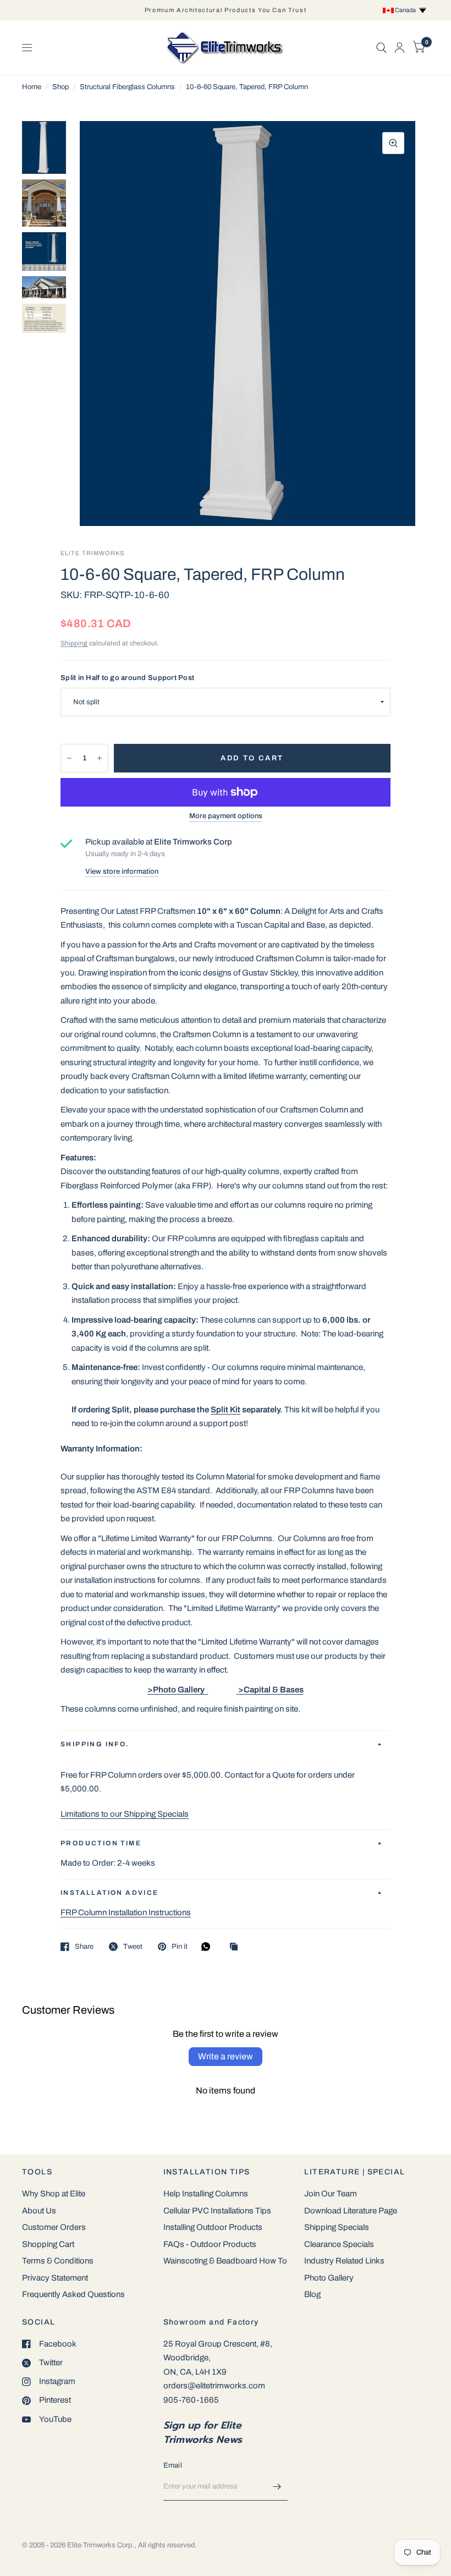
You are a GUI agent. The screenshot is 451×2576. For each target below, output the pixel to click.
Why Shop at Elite (54, 2194)
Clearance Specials (339, 2244)
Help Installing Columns (206, 2194)
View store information (122, 872)
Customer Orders (54, 2227)
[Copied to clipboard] (237, 1947)
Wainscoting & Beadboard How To (225, 2261)
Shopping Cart (48, 2244)
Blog (312, 2294)
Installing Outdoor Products (213, 2227)
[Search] (381, 48)
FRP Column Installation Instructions (126, 1912)
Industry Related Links (344, 2261)
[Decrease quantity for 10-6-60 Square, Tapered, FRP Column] (69, 758)
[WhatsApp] (208, 1947)
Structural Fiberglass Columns (127, 87)
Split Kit (226, 1410)
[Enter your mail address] (277, 2486)
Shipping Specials (337, 2227)
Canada (406, 10)
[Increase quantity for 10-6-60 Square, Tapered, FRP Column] (100, 758)
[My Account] (400, 48)
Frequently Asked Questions (73, 2294)
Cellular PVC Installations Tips (217, 2211)
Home (32, 87)
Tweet (133, 1947)
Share (84, 1947)
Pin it (180, 1947)
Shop (61, 87)
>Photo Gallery (178, 1690)
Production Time (101, 1843)
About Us (39, 2211)
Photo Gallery (329, 2278)
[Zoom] (393, 143)
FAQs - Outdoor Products (210, 2244)
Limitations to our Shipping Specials (125, 1814)
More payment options (226, 816)
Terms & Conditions (58, 2261)
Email (173, 2465)
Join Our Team (331, 2194)
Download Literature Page (351, 2211)
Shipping (74, 643)
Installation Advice (110, 1893)
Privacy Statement (55, 2278)
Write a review (226, 2056)
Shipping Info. (95, 1744)
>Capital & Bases (270, 1690)
